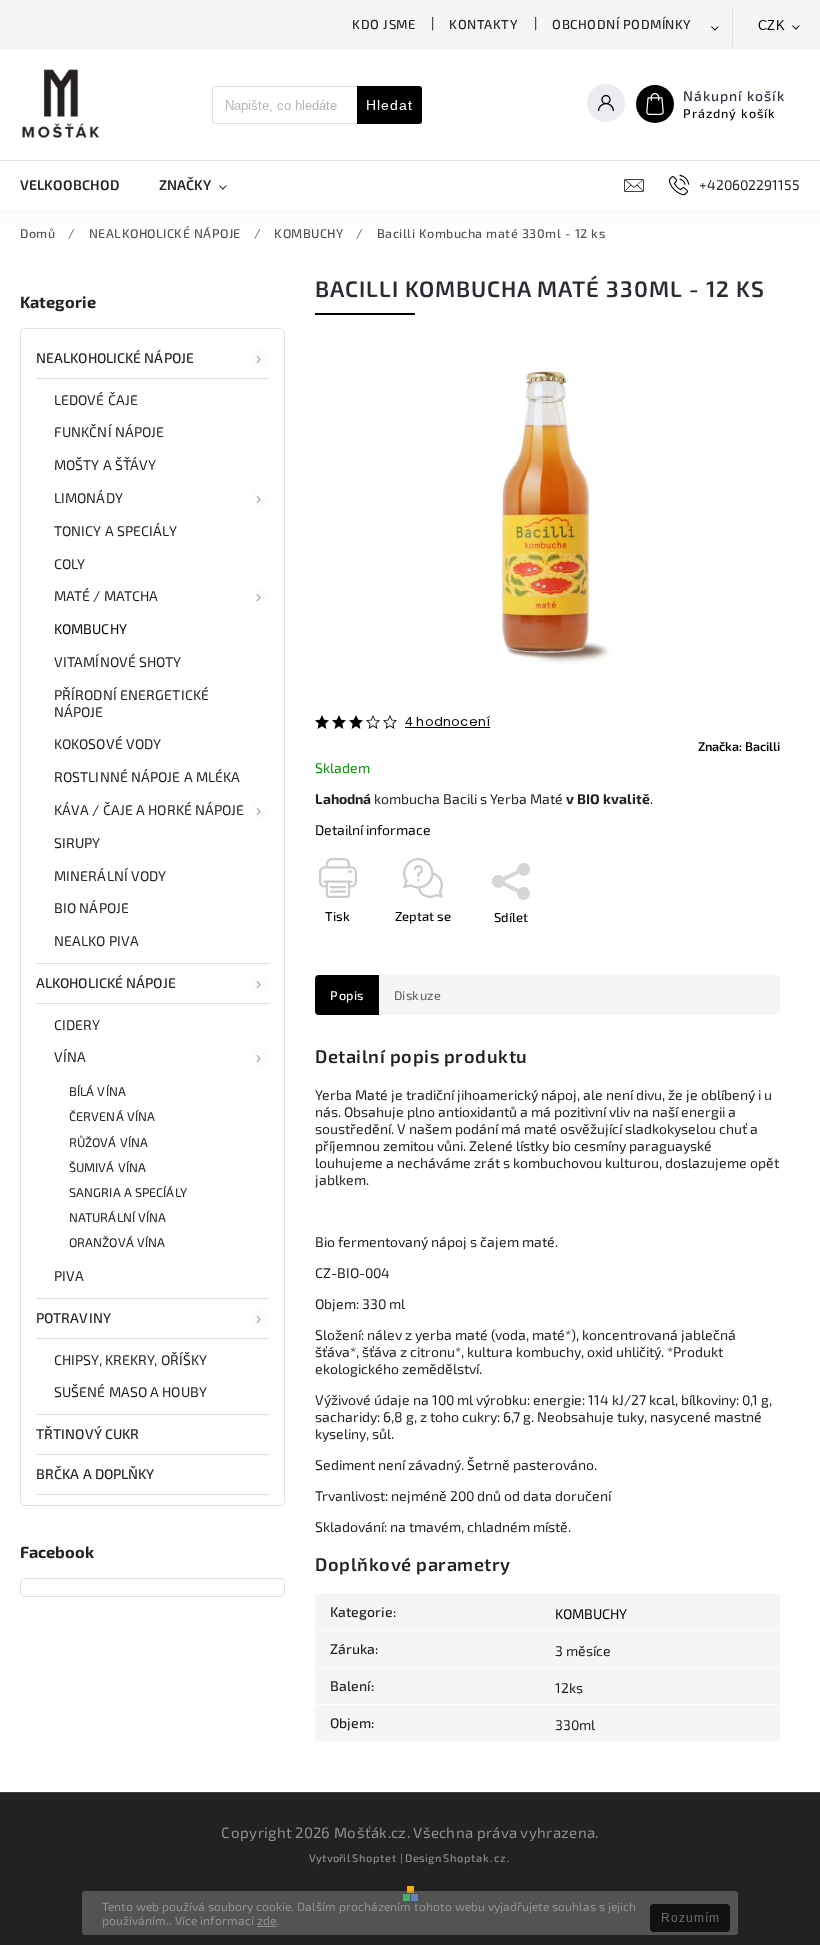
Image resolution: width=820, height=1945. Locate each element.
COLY (69, 563)
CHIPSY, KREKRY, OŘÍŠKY (130, 1359)
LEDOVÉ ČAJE (96, 399)
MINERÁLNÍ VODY (110, 875)
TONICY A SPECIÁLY (115, 530)
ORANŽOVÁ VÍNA (117, 1242)
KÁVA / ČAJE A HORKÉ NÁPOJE (149, 809)
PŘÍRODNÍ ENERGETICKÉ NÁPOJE (131, 703)
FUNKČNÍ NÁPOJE (109, 431)
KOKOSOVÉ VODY (107, 743)
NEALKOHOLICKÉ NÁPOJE (115, 357)
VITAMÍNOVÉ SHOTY (118, 661)
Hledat (389, 105)
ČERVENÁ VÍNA (112, 1116)
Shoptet (374, 1857)
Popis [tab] (347, 995)
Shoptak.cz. (477, 1857)
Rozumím (690, 1918)
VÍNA (70, 1056)
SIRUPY (77, 842)
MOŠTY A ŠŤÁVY (105, 464)
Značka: (739, 746)
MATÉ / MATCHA (106, 595)
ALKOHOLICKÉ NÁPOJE (106, 982)
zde (266, 1920)
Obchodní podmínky (622, 24)
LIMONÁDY (88, 497)
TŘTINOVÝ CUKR (87, 1433)
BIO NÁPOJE (91, 907)
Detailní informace (373, 829)
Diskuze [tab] (418, 995)
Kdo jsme (383, 24)
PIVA (69, 1275)
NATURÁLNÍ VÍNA (117, 1217)
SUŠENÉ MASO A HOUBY (130, 1391)
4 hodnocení (447, 722)
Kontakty (483, 24)
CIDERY (77, 1024)
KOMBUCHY (90, 628)
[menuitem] (79, 185)
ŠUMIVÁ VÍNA (107, 1167)
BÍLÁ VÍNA (97, 1091)
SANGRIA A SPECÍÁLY (128, 1192)
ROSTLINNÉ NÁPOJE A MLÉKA (147, 776)
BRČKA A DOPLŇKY (95, 1473)
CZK (772, 25)
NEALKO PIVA (96, 940)
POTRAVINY (73, 1317)
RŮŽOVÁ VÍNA (108, 1142)
